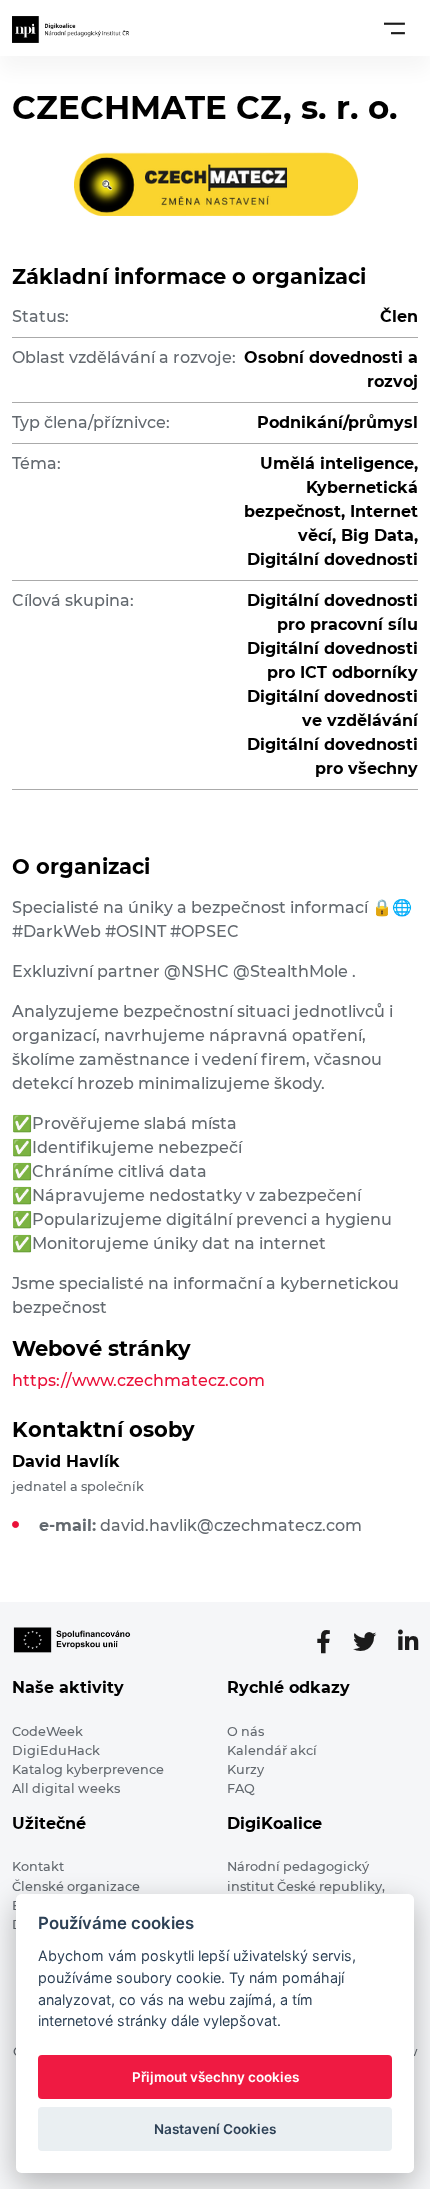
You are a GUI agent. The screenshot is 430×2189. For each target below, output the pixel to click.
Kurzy (245, 1769)
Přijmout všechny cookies (215, 2077)
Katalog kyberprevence (88, 1769)
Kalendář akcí (272, 1750)
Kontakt (38, 1866)
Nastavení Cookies (215, 2129)
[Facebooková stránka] (331, 1642)
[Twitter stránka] (372, 1642)
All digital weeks (66, 1788)
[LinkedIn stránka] (408, 1642)
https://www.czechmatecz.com (138, 1380)
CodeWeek (47, 1731)
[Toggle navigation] (394, 28)
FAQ (241, 1788)
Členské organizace (76, 1886)
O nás (245, 1731)
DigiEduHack (56, 1750)
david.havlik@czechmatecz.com (231, 1525)
